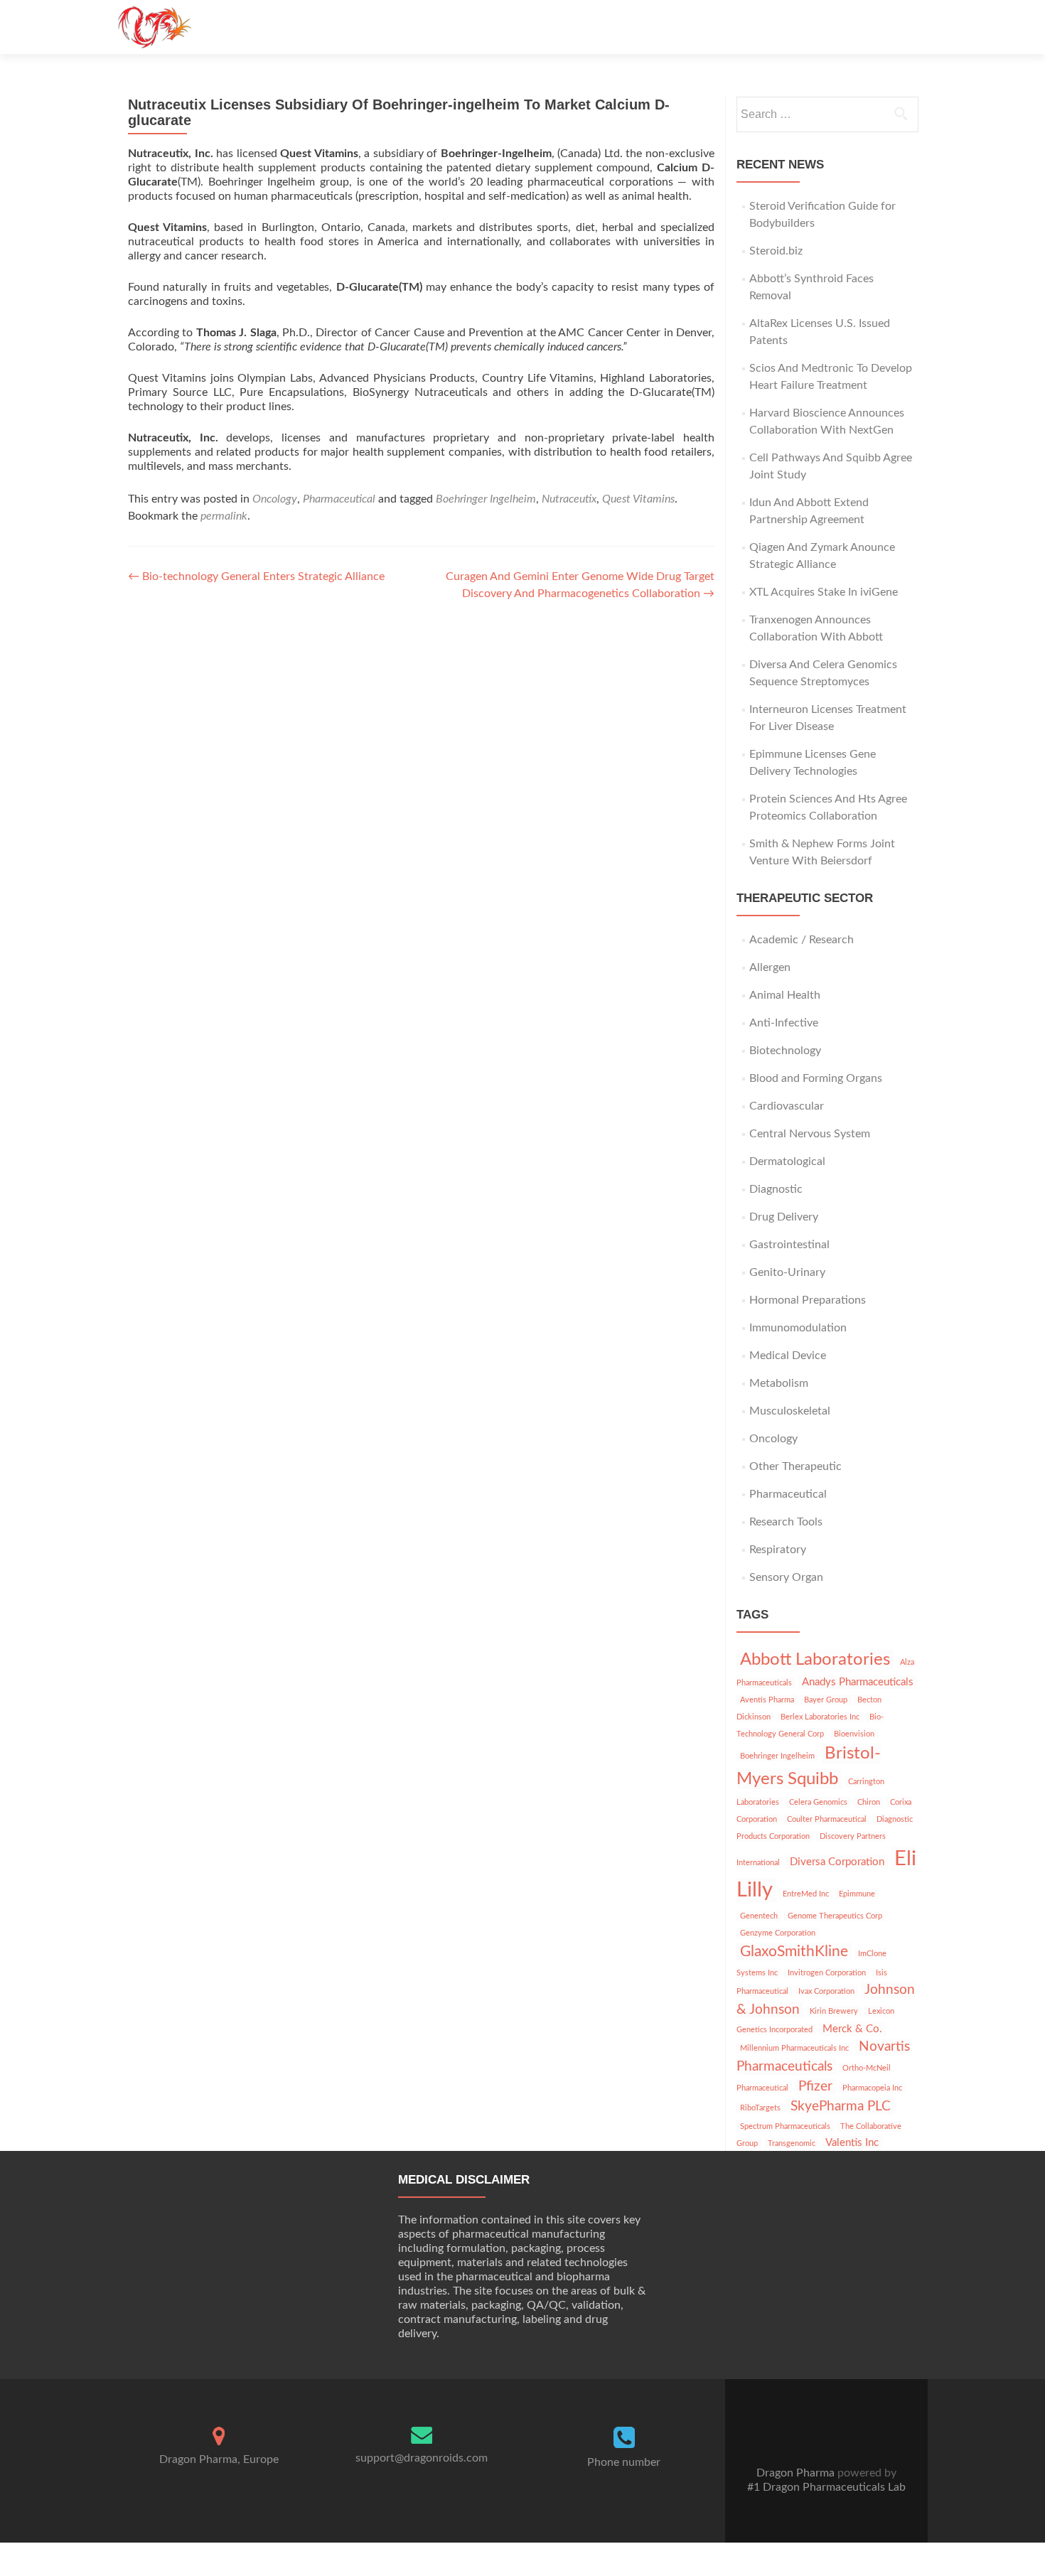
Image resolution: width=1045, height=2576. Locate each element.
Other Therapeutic (795, 1466)
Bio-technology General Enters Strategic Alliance (256, 576)
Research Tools (786, 1522)
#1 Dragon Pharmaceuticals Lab (826, 2487)
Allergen (770, 967)
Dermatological (787, 1161)
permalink (224, 516)
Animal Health (785, 995)
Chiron (869, 1802)
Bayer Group (826, 1700)
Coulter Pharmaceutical (827, 1819)
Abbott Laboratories (815, 1660)
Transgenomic (792, 2143)
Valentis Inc (852, 2143)
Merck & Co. (852, 2029)
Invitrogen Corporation (827, 1973)
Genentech (759, 1916)
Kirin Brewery (834, 2011)
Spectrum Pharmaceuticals (785, 2126)
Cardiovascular (787, 1106)
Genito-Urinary (787, 1272)
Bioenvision (854, 1734)
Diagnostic (776, 1189)
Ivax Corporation (826, 1991)
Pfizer (815, 2087)
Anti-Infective (784, 1023)
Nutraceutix (569, 499)
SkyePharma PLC (841, 2107)
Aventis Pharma (767, 1700)
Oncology (275, 499)
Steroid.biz (776, 251)
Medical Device (788, 1356)
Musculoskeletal (790, 1411)
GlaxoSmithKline (794, 1952)
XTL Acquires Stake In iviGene (824, 592)
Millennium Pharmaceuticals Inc (794, 2048)
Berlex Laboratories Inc (820, 1717)
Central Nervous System (810, 1134)
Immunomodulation (798, 1328)
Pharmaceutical (339, 499)
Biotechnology (785, 1051)
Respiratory (778, 1550)
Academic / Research (802, 940)
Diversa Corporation (837, 1862)
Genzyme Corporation (778, 1933)
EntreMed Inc (806, 1894)
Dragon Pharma (795, 2473)
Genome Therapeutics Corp (835, 1916)
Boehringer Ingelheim (486, 499)
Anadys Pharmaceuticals (858, 1682)
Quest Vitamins (638, 499)
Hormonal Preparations (808, 1300)
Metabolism (779, 1383)
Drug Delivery (784, 1217)
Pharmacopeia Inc (872, 2088)
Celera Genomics (818, 1802)
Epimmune (857, 1894)
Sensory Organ (786, 1577)
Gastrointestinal (789, 1245)
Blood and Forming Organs (816, 1078)
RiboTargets (760, 2108)
